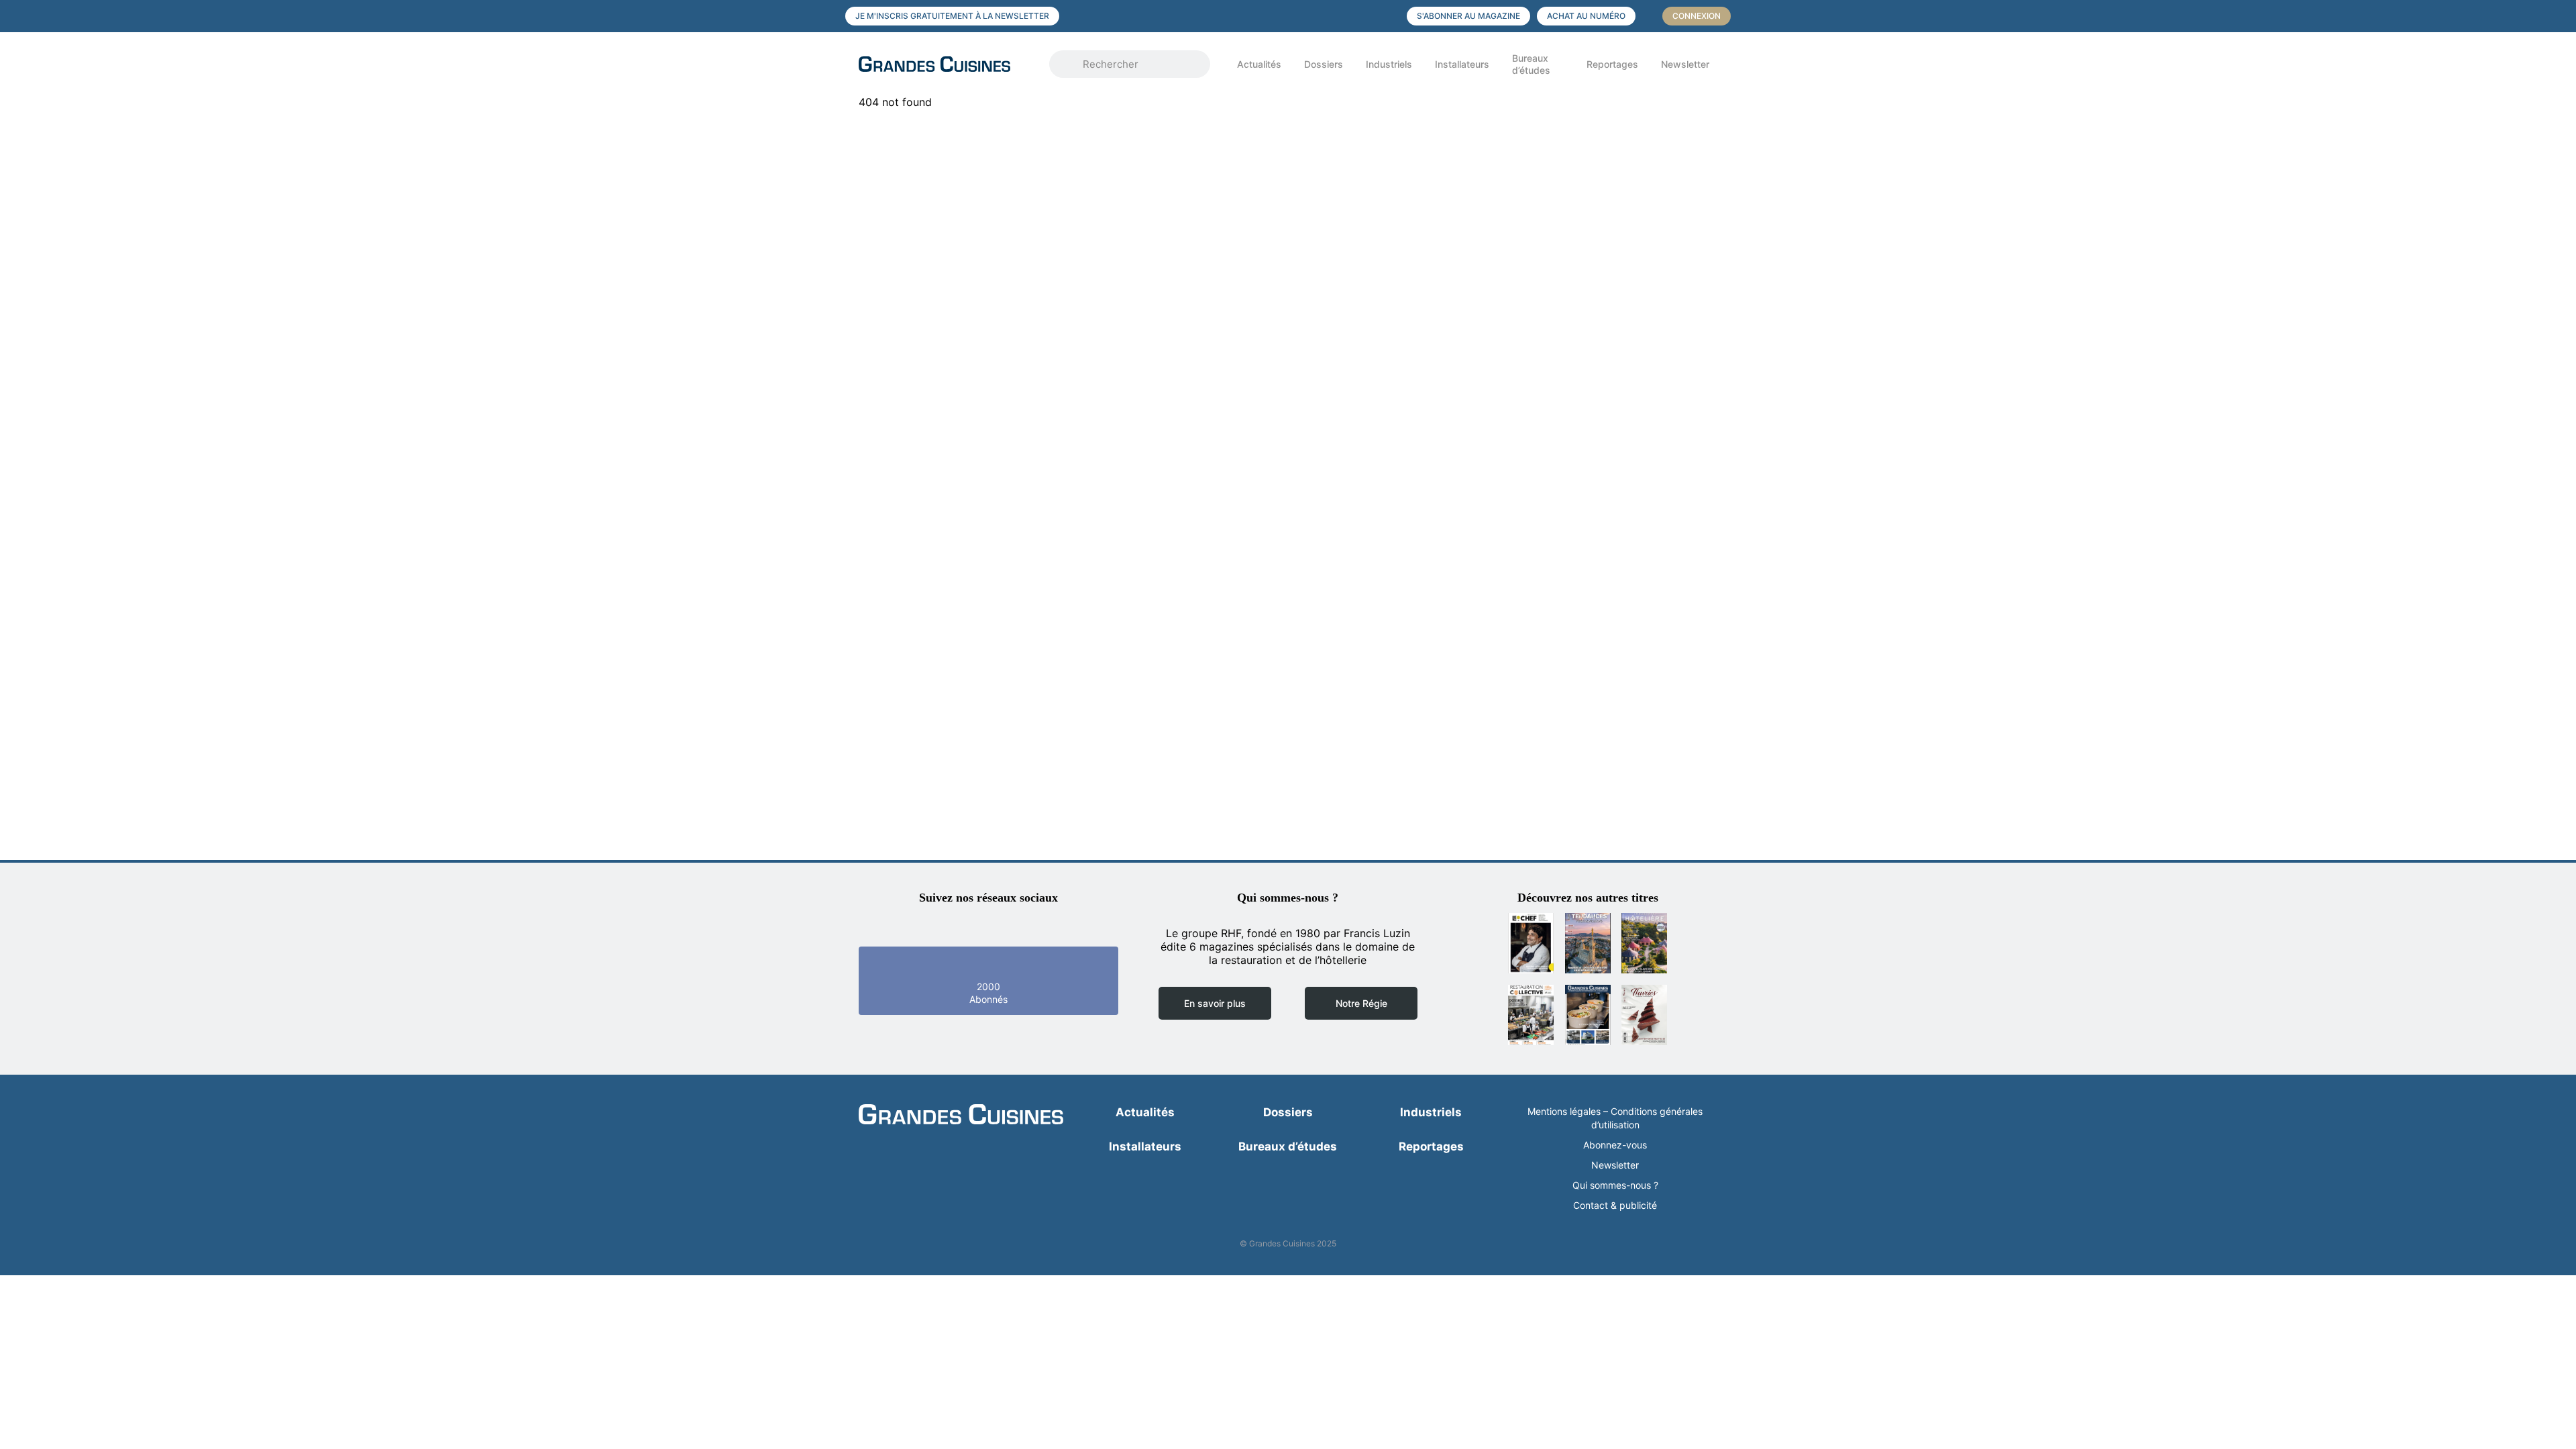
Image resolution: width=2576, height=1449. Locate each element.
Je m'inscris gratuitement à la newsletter (952, 16)
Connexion (1697, 16)
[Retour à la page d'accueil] (961, 1116)
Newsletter (1685, 64)
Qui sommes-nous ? (1615, 1185)
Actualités (1259, 64)
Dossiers (1324, 64)
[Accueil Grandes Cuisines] (945, 64)
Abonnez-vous (1615, 1145)
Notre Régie (1361, 1003)
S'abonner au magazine (1468, 16)
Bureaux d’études (1531, 64)
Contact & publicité (1615, 1205)
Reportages (1612, 64)
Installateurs (1462, 64)
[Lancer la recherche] (1069, 64)
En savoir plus (1215, 1003)
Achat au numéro (1586, 16)
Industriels (1389, 64)
